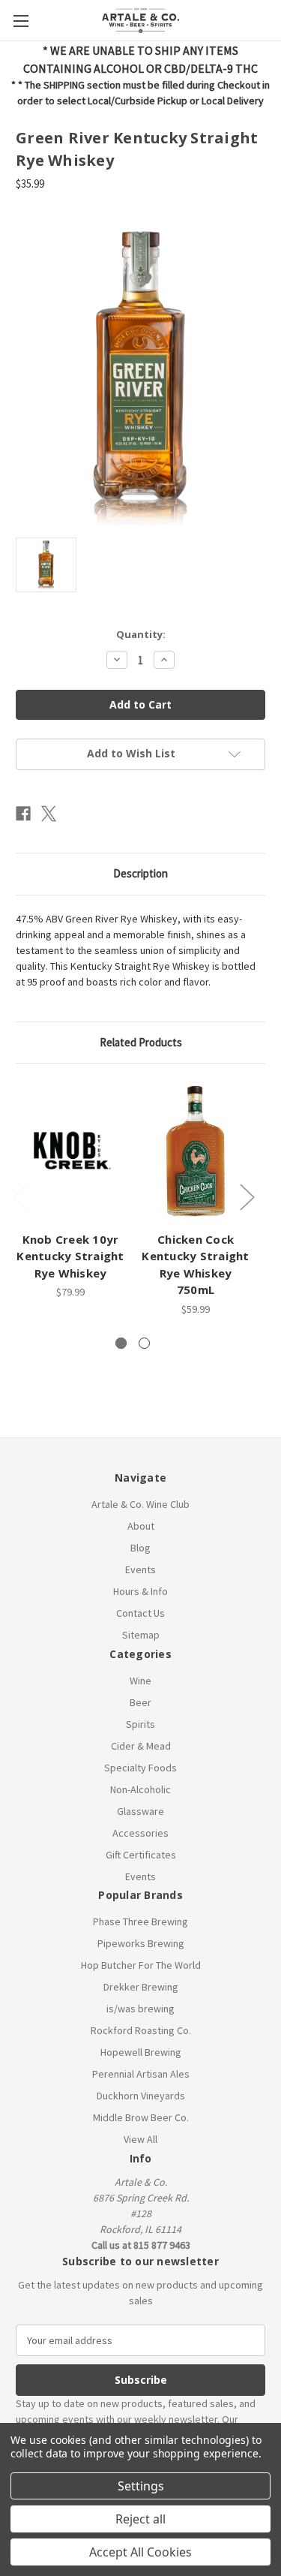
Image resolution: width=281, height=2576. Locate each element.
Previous (19, 1197)
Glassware (140, 1811)
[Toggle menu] (21, 21)
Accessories (140, 1833)
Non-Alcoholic (140, 1789)
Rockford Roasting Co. (141, 2030)
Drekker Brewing (141, 1987)
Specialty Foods (140, 1768)
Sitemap (141, 1635)
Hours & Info (140, 1591)
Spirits (140, 1724)
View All (140, 2139)
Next (247, 1197)
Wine (140, 1681)
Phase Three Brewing (140, 1921)
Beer (140, 1702)
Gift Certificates (141, 1855)
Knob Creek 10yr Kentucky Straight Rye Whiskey (70, 1256)
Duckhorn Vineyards (141, 2096)
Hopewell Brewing (141, 2052)
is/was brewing (140, 2009)
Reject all (140, 2519)
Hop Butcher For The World (141, 1965)
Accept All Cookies (140, 2552)
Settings (141, 2486)
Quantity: (141, 634)
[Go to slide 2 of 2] (144, 1343)
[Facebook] (23, 814)
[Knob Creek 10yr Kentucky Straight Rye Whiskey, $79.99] (70, 1151)
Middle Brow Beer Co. (141, 2117)
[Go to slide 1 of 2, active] (121, 1343)
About (141, 1526)
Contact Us (140, 1613)
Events (140, 1569)
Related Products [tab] (141, 1042)
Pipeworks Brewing (141, 1943)
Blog (140, 1548)
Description (140, 873)
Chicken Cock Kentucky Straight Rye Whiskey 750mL (195, 1265)
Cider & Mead (141, 1746)
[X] (49, 814)
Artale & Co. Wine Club (140, 1504)
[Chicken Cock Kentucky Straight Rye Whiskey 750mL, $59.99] (196, 1151)
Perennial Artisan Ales (141, 2074)
